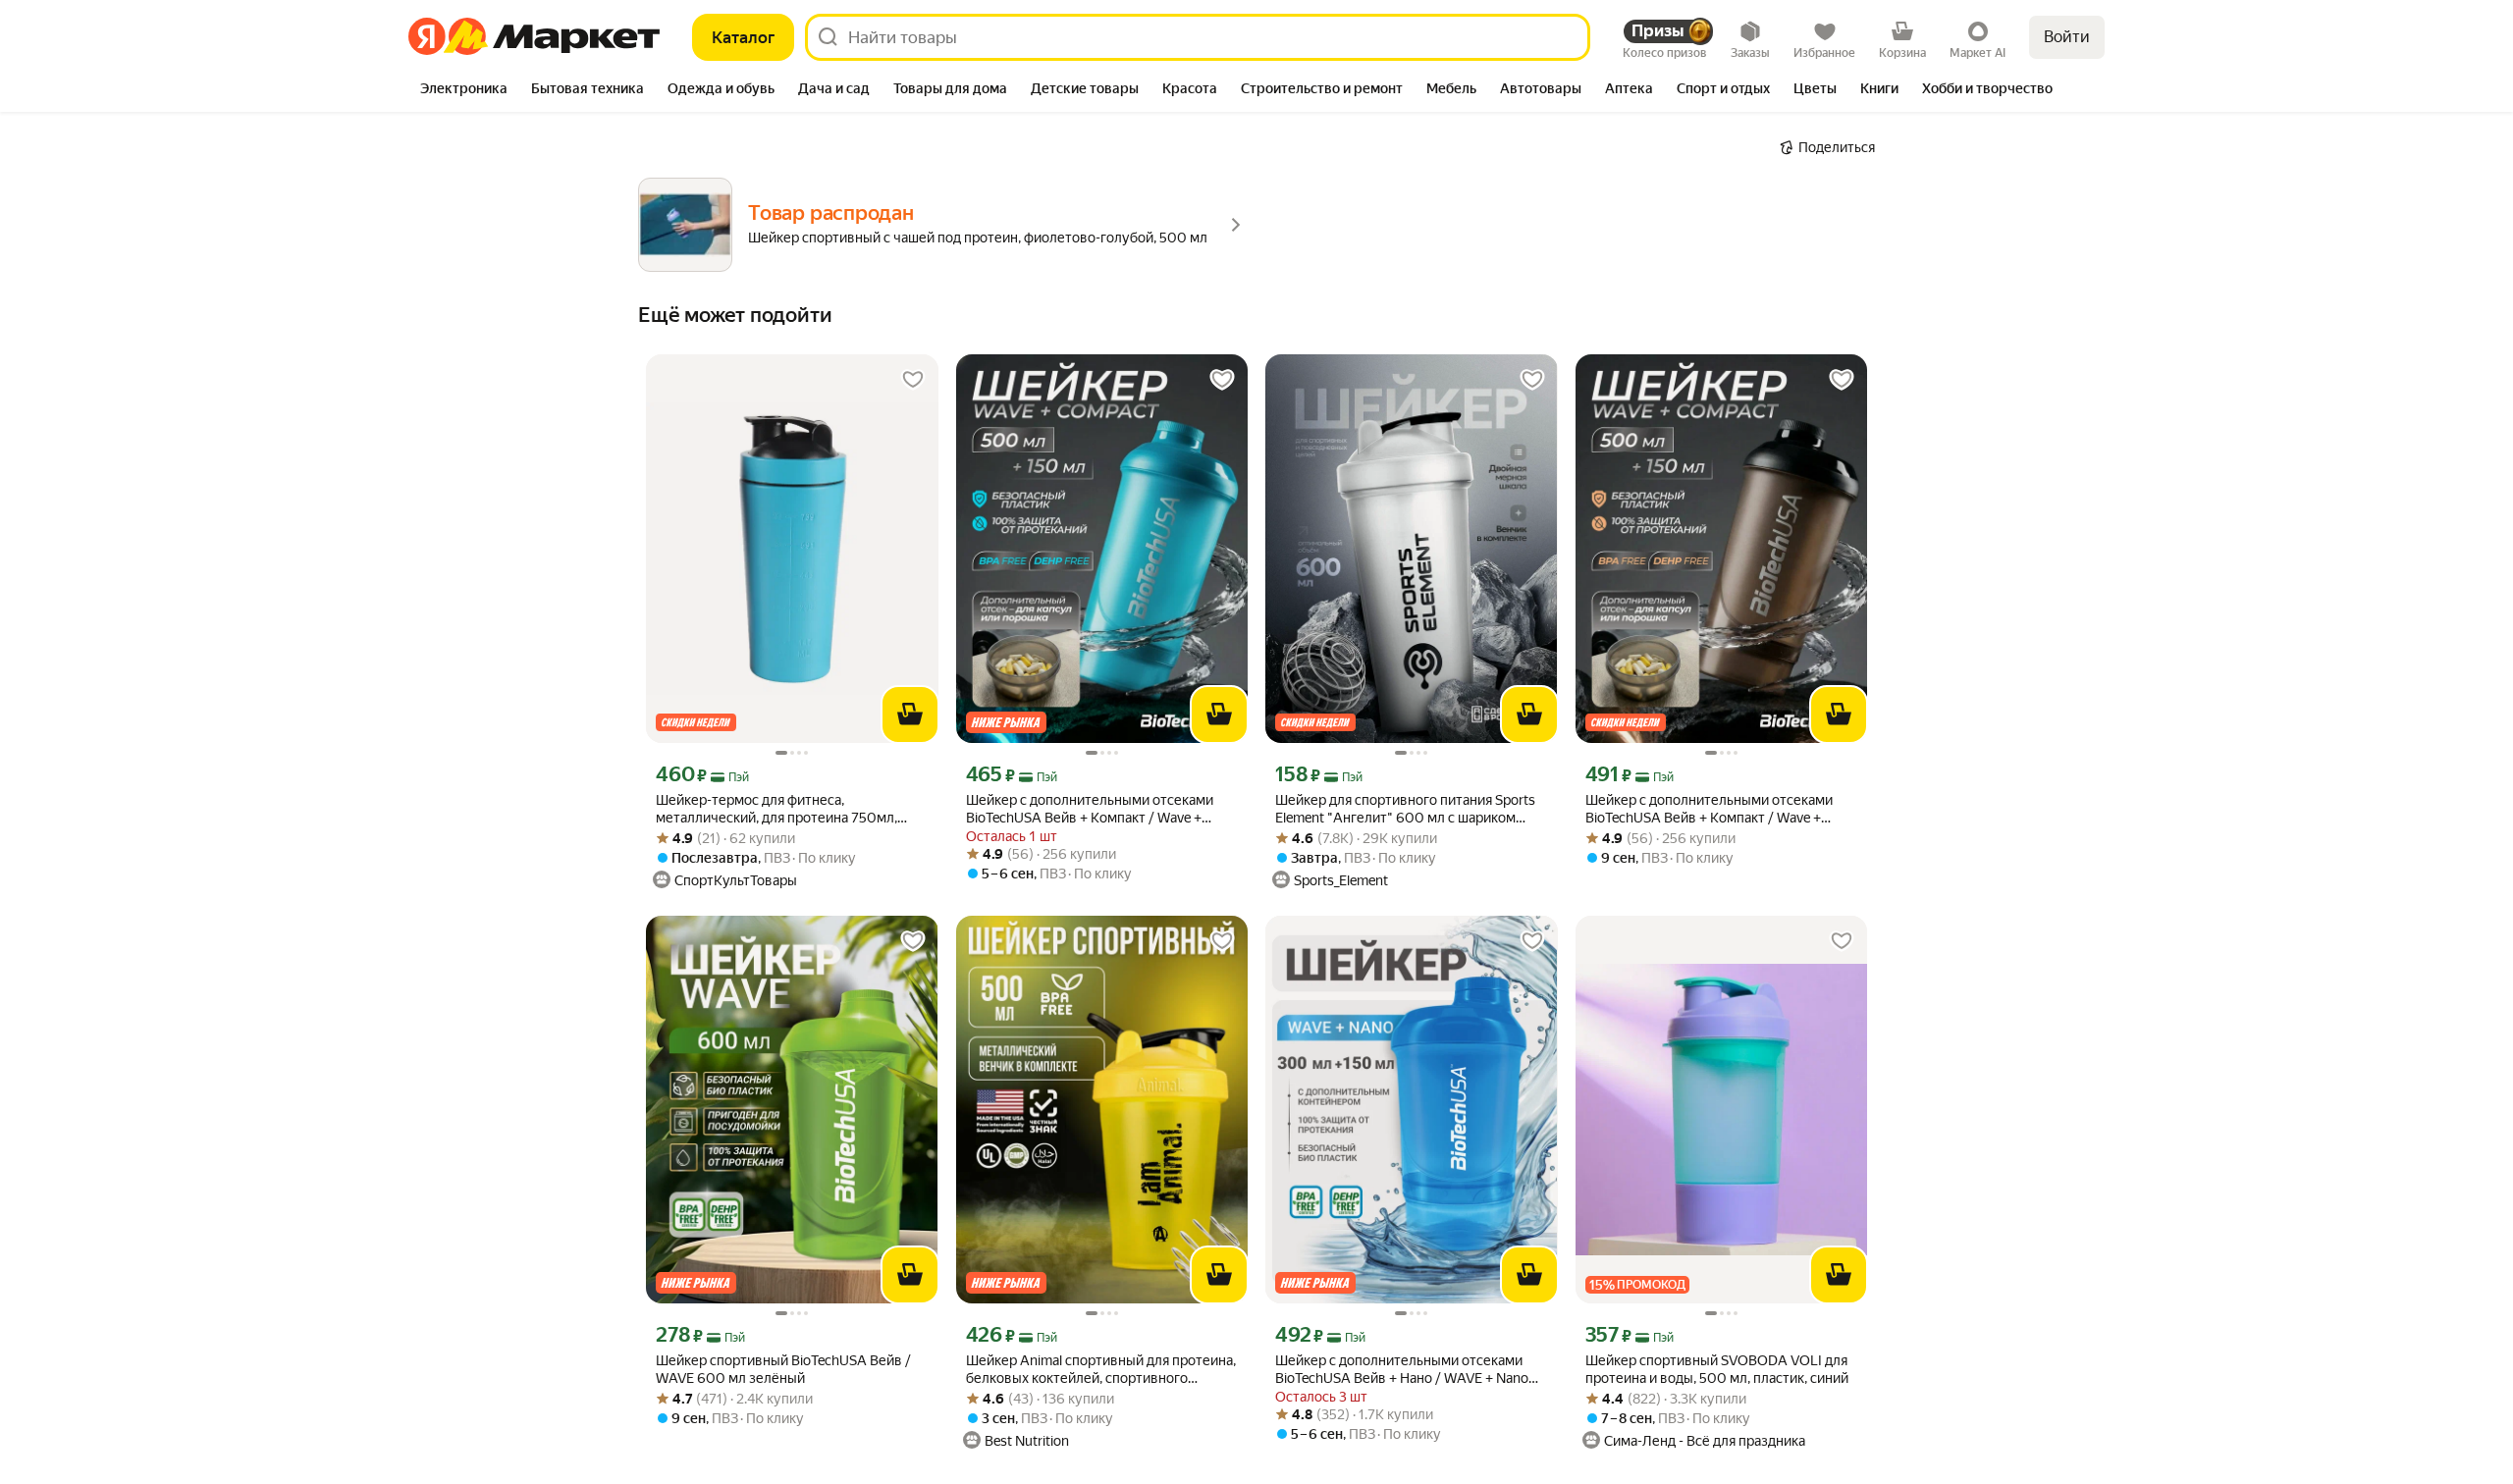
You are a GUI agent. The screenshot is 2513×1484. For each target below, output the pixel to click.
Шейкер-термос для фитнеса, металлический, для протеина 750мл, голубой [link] (776, 809)
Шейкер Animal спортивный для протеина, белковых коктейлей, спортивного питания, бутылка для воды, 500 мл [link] (1101, 1370)
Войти (2067, 37)
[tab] (464, 90)
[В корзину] (910, 715)
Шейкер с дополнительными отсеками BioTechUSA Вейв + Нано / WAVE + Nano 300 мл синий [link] (1402, 1370)
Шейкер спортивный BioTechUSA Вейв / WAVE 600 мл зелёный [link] (783, 1369)
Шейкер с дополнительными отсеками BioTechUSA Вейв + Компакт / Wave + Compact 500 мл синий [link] (1090, 809)
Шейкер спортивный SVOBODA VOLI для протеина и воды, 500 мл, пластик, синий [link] (1717, 1369)
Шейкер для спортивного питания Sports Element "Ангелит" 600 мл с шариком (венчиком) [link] (1405, 809)
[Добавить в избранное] (913, 380)
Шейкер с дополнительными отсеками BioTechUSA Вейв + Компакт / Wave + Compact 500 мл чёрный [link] (1709, 809)
